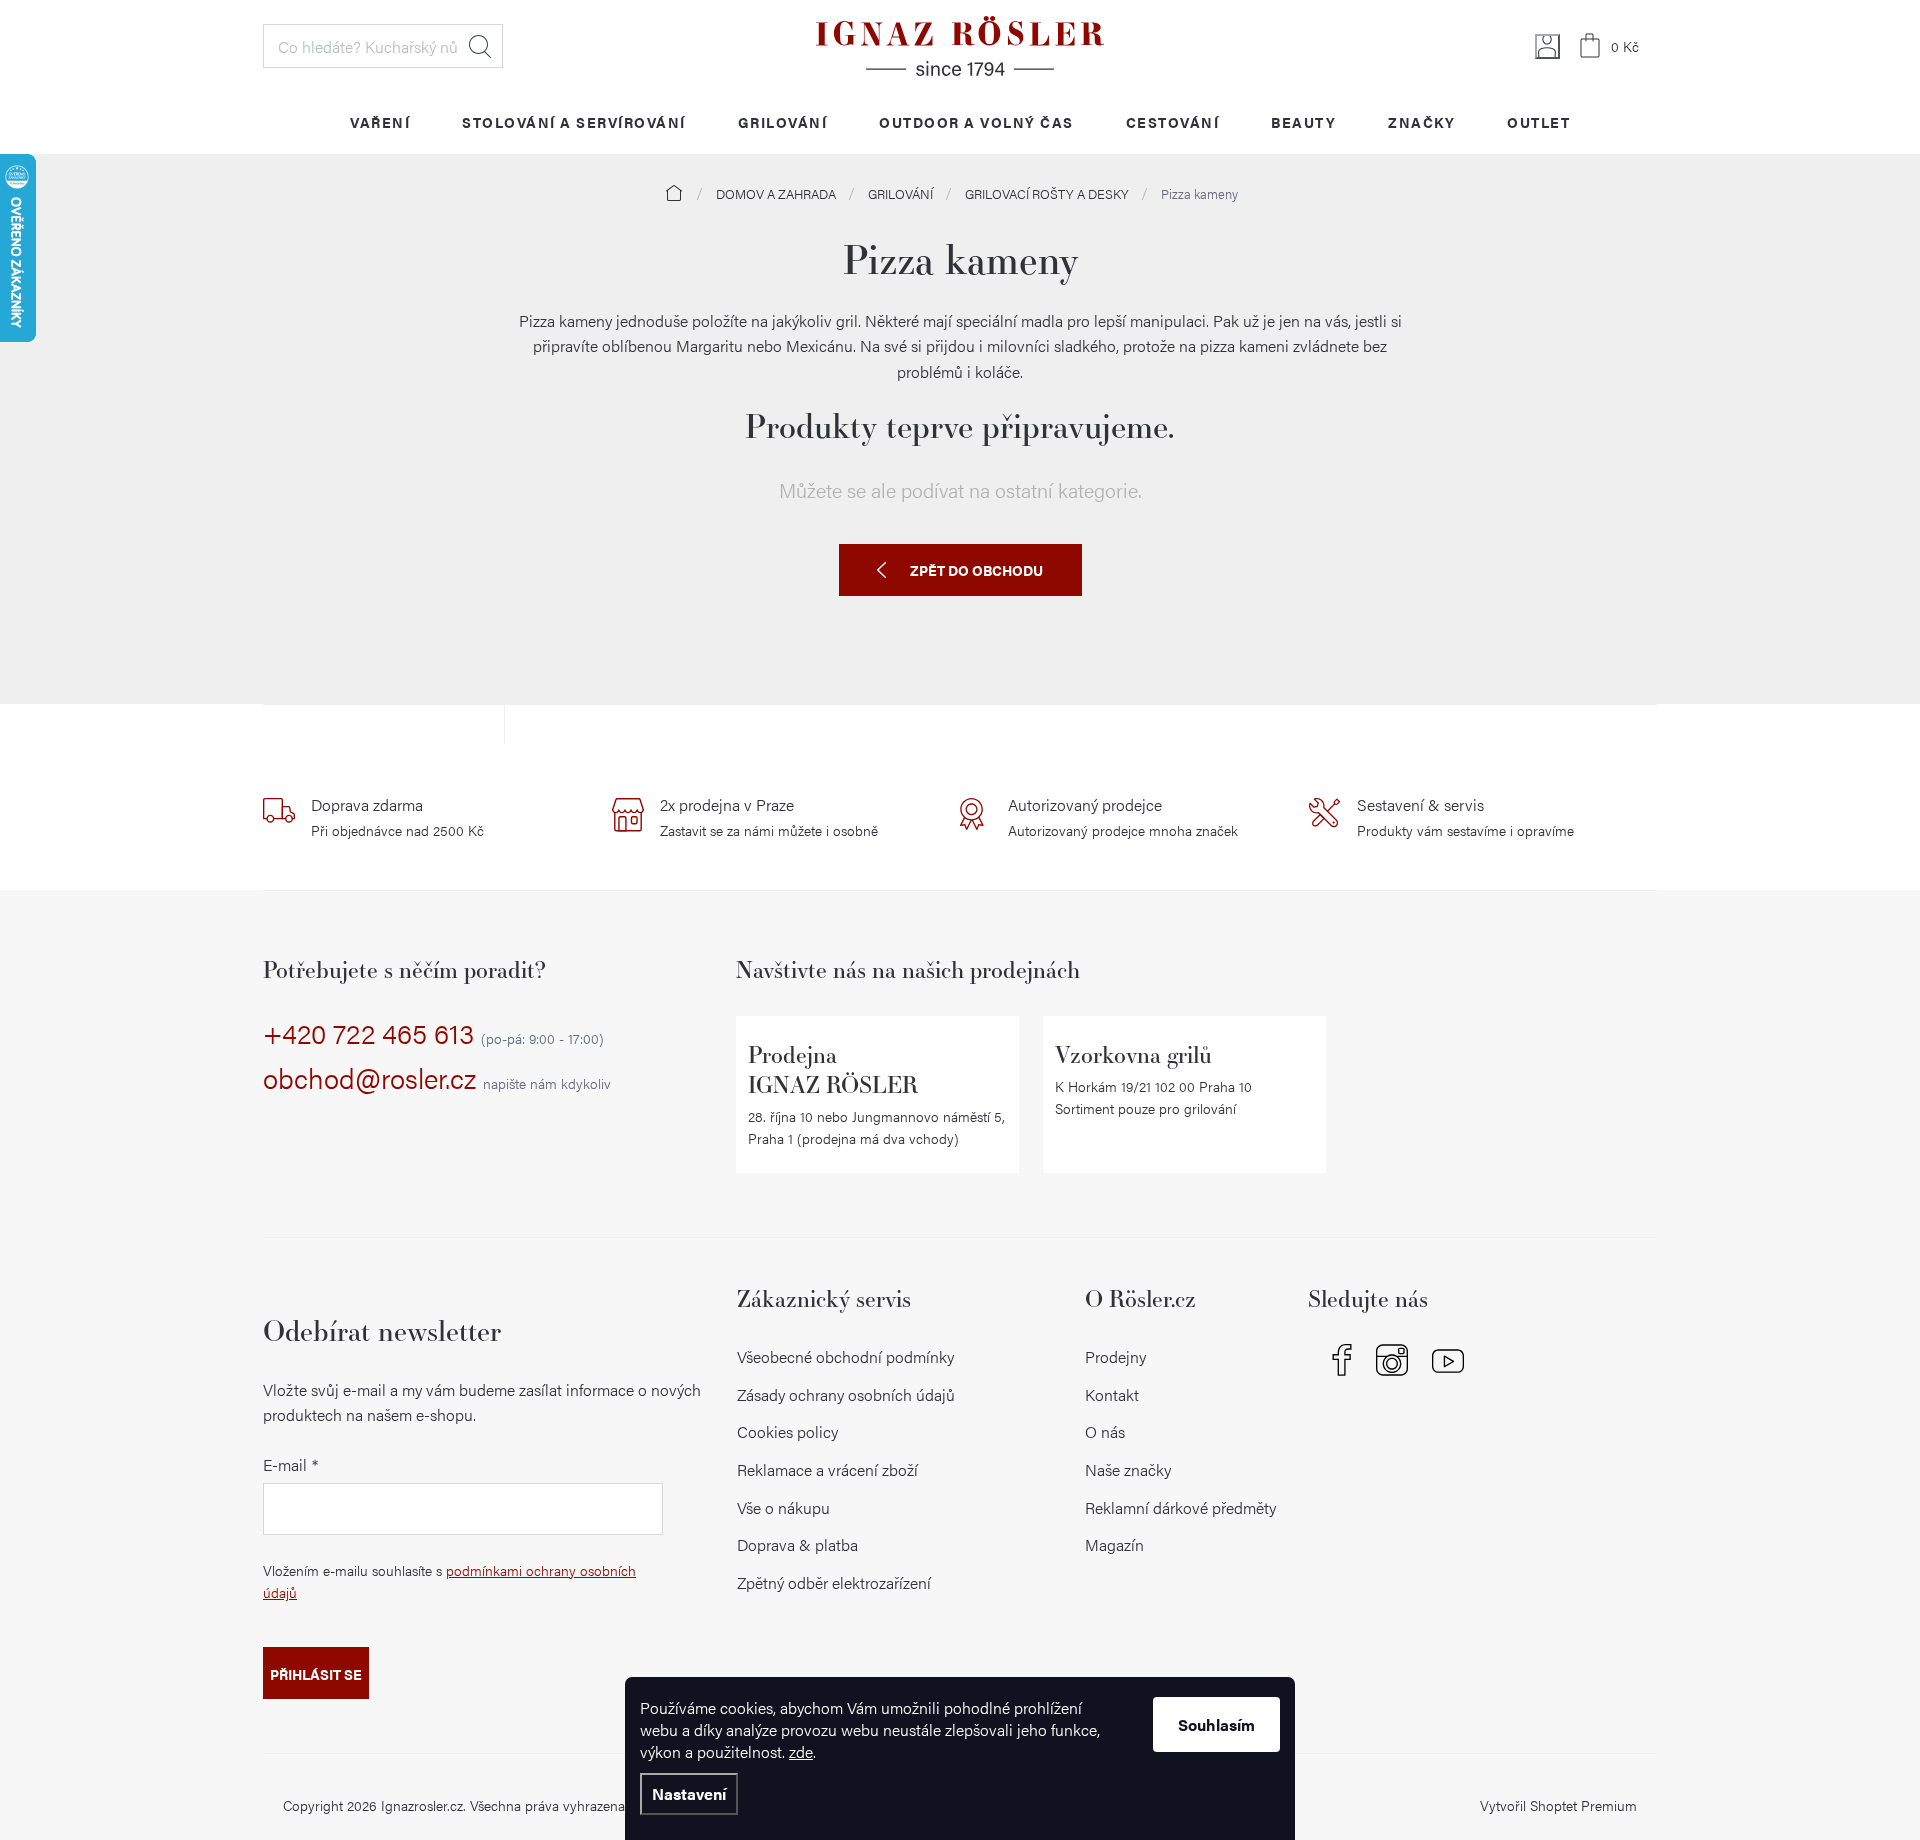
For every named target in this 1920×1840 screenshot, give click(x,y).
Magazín (1114, 1544)
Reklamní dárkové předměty (1180, 1507)
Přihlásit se (316, 1674)
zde (801, 1751)
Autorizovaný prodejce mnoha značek (1123, 817)
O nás (1105, 1431)
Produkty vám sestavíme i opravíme (1465, 817)
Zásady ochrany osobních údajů (846, 1394)
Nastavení (689, 1793)
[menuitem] (380, 121)
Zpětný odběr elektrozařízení (834, 1582)
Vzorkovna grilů (1133, 1054)
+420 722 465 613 (433, 1034)
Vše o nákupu (783, 1507)
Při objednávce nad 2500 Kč (397, 817)
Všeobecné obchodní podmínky (845, 1356)
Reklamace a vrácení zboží (827, 1469)
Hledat (480, 46)
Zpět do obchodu (976, 570)
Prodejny (1115, 1356)
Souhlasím (1216, 1724)
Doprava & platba (797, 1544)
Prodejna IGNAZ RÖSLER (833, 1069)
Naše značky (1128, 1469)
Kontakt (1112, 1394)
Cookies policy (787, 1431)
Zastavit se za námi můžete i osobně (769, 817)
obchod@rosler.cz (437, 1079)
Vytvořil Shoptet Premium (1558, 1805)
